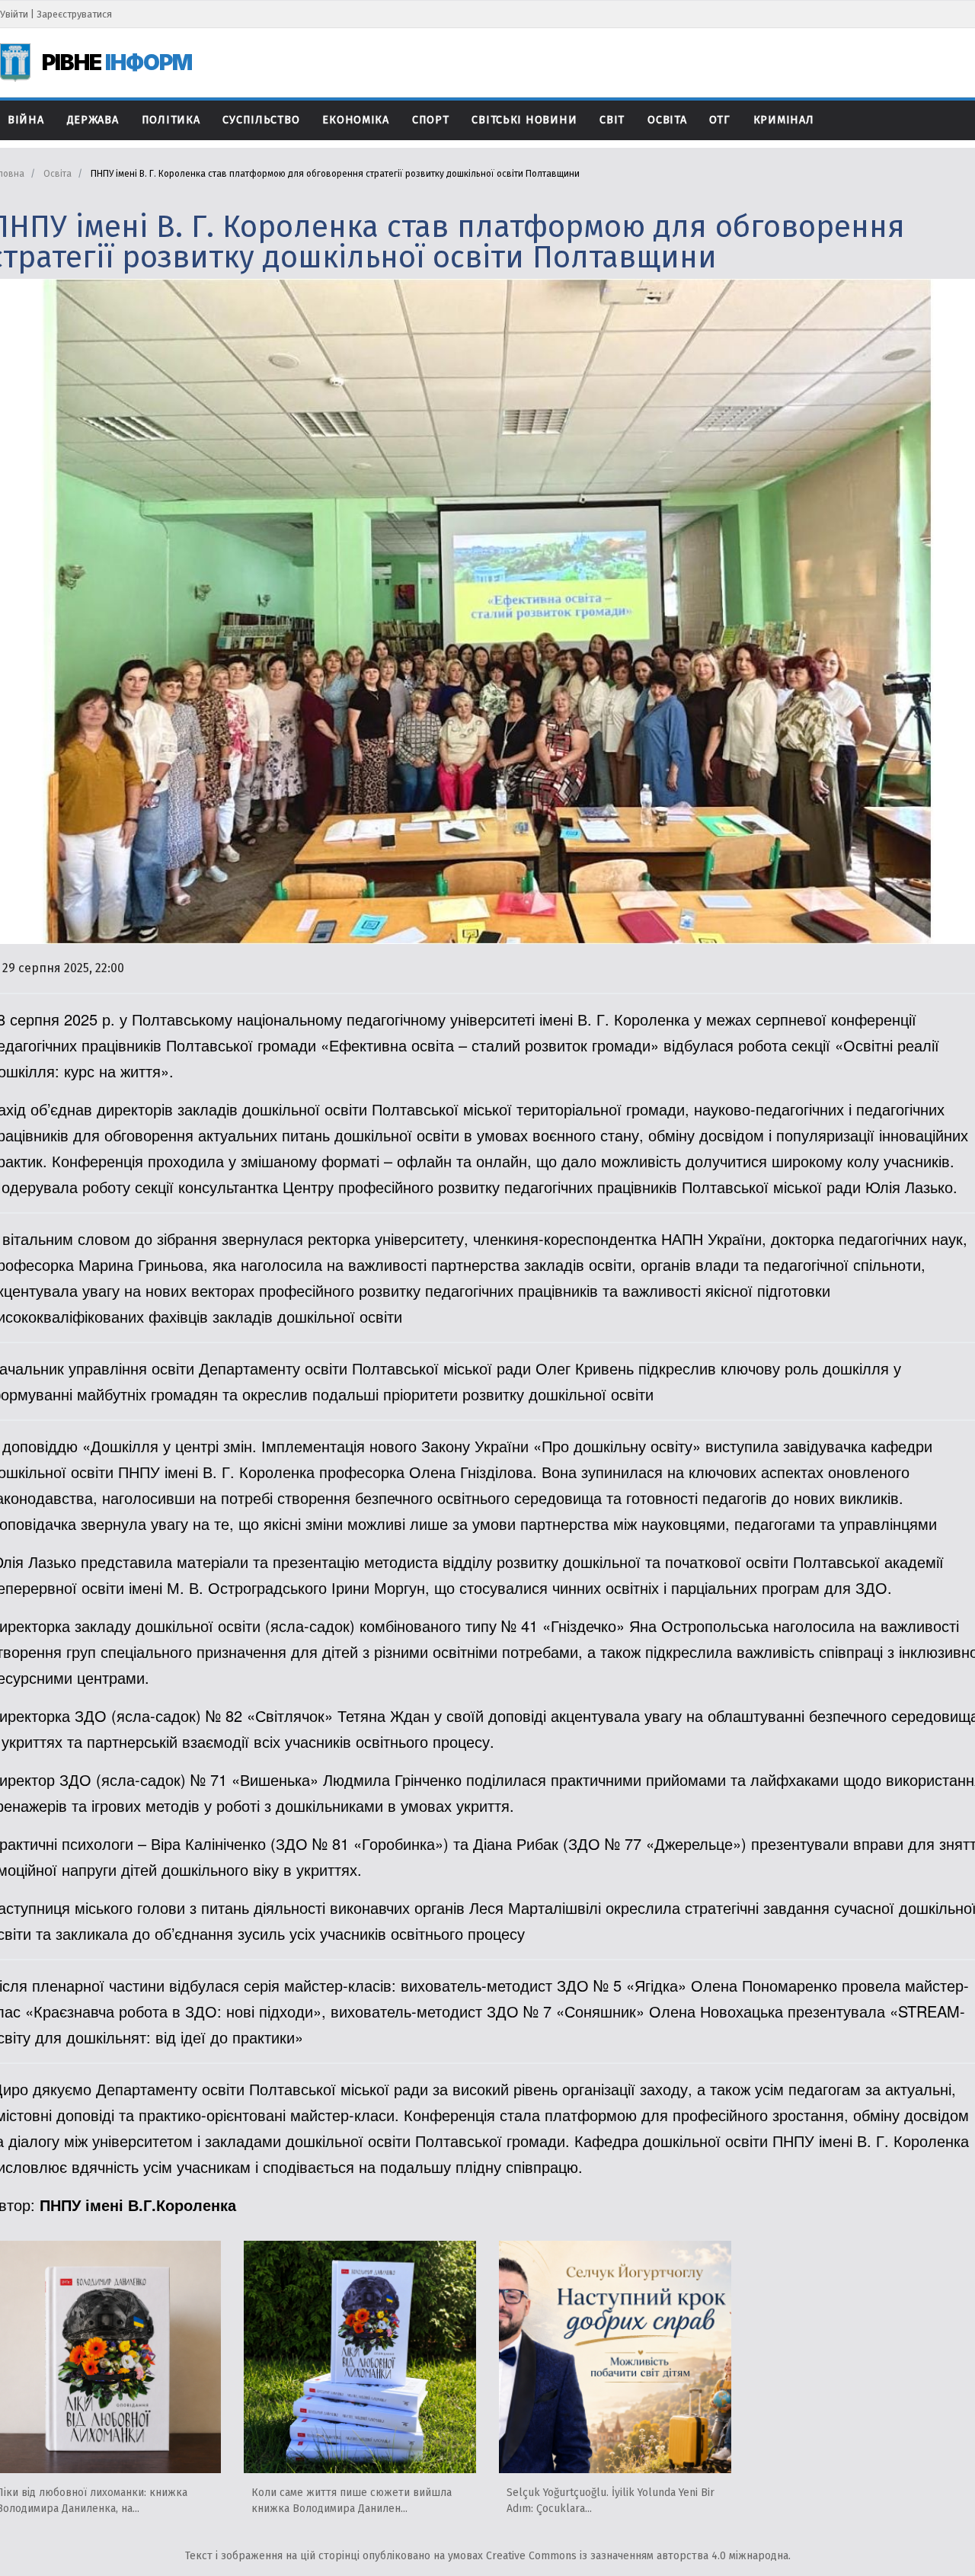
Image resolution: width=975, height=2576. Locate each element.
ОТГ (719, 120)
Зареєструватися (74, 14)
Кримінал (784, 120)
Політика (171, 120)
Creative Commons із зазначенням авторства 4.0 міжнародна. (638, 2556)
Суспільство (261, 120)
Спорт (431, 120)
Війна (26, 120)
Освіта (667, 120)
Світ (612, 120)
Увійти (14, 14)
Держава (93, 120)
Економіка (355, 120)
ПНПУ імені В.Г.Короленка (138, 2205)
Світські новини (524, 120)
